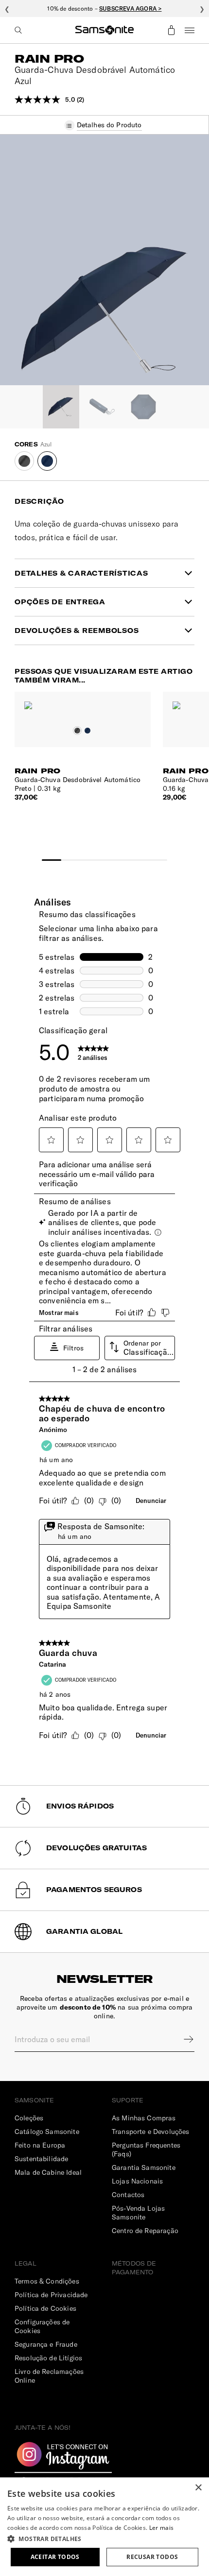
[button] (104, 2538)
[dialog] (104, 2527)
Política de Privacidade (51, 2295)
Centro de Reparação (145, 2231)
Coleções (29, 2118)
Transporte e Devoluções (150, 2132)
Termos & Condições (47, 2281)
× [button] (198, 2488)
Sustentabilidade (41, 2159)
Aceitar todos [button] (55, 2557)
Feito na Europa (40, 2145)
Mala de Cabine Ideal (48, 2172)
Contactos (128, 2195)
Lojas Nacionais (137, 2181)
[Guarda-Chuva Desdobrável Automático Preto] (24, 461)
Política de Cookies (45, 2308)
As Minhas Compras (144, 2118)
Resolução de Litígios (48, 2358)
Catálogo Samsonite (47, 2132)
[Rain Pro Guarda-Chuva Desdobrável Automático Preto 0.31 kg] (83, 700)
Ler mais (161, 2528)
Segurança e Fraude (46, 2344)
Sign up (182, 2039)
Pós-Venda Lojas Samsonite (138, 2213)
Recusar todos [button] (152, 2557)
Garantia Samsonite (144, 2167)
